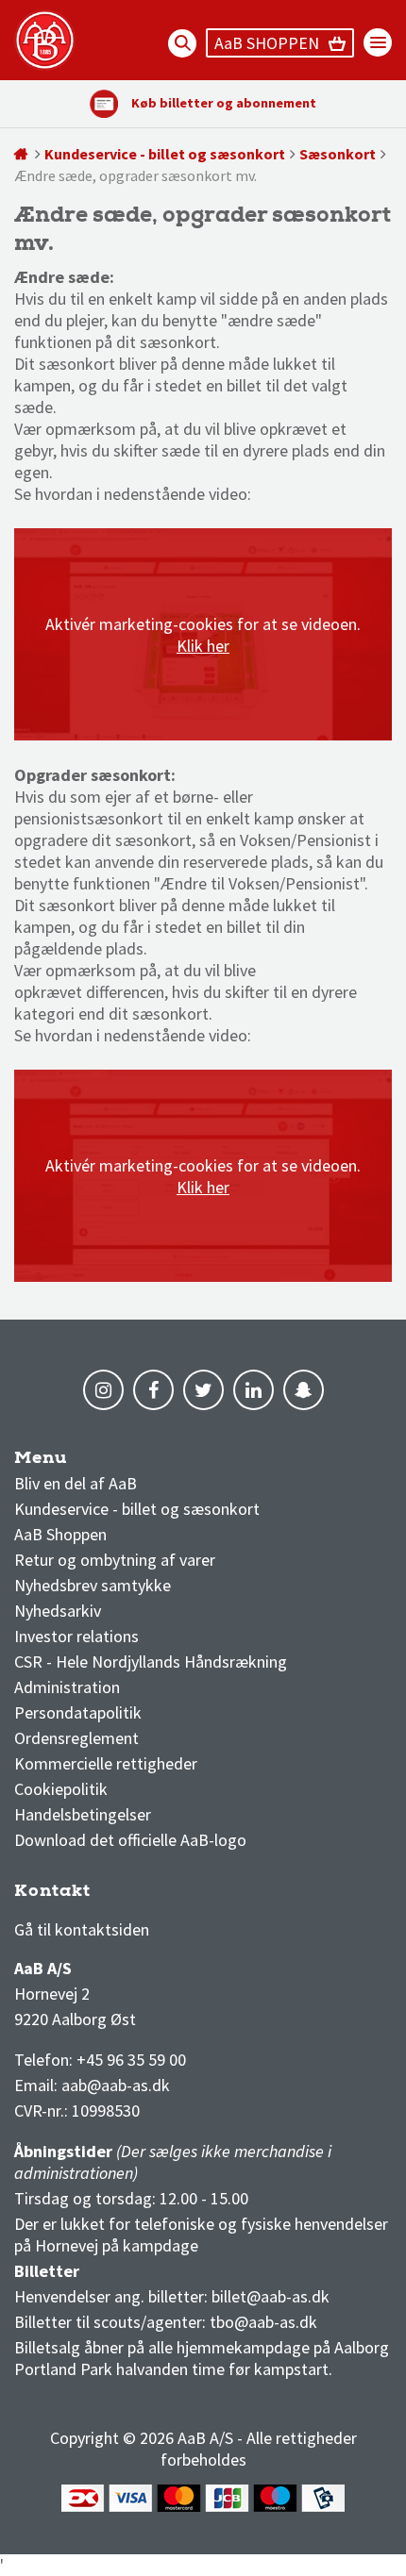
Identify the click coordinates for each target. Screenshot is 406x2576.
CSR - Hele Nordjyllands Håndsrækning (151, 1662)
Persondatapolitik (78, 1712)
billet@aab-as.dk (271, 2296)
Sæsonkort (338, 154)
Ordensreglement (78, 1738)
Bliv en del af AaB (76, 1483)
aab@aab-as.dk (116, 2085)
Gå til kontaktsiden (82, 1929)
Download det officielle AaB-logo (130, 1840)
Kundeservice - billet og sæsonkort (165, 154)
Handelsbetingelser (83, 1814)
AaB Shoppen (60, 1534)
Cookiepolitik (61, 1789)
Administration (67, 1687)
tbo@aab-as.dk (263, 2322)
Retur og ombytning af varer (115, 1560)
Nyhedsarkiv (58, 1611)
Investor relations (76, 1636)
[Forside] (22, 154)
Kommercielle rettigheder (106, 1763)
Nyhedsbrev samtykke (93, 1585)
